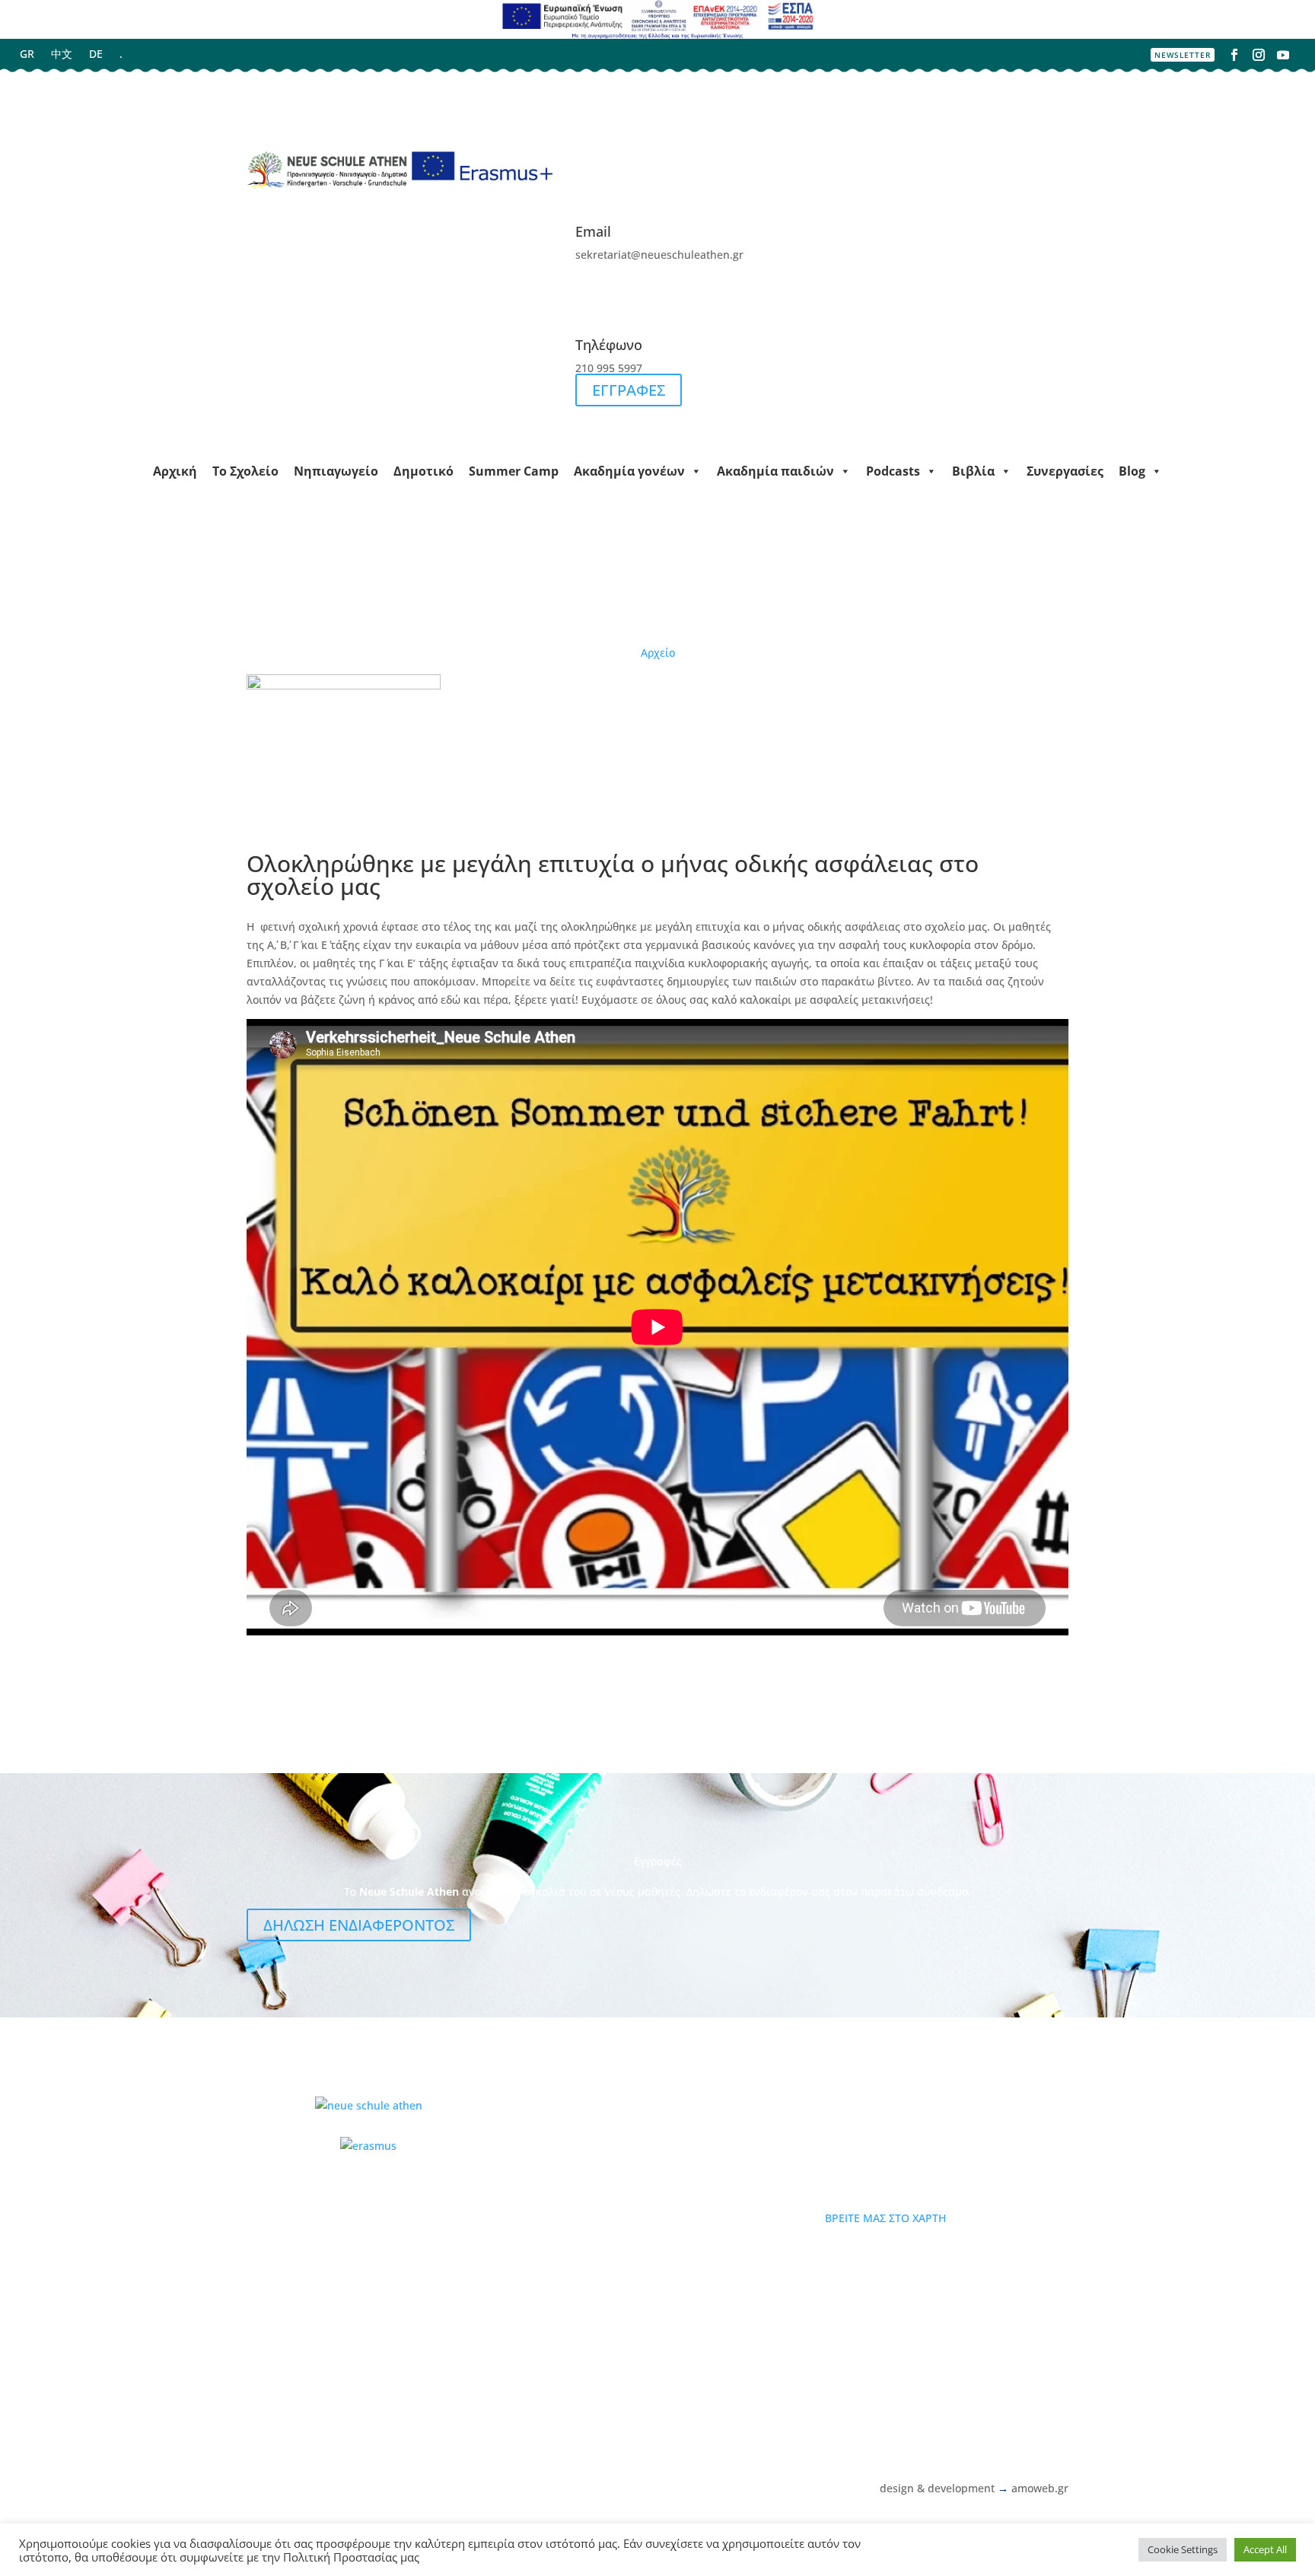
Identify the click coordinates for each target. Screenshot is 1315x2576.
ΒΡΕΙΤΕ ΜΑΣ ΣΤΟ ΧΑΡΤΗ (885, 2218)
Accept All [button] (1265, 2549)
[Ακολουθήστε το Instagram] (1259, 55)
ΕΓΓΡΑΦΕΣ (629, 390)
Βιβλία (973, 471)
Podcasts (893, 471)
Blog (1132, 471)
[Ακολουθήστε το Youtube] (1283, 55)
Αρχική (175, 471)
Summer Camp (514, 471)
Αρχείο (658, 653)
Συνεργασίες (1065, 471)
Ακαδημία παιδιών (775, 471)
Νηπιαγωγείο (336, 471)
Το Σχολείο (245, 471)
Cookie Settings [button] (1183, 2549)
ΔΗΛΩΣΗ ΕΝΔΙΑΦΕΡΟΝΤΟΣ (359, 1925)
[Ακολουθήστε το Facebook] (1234, 55)
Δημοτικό (423, 471)
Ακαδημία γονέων (629, 471)
